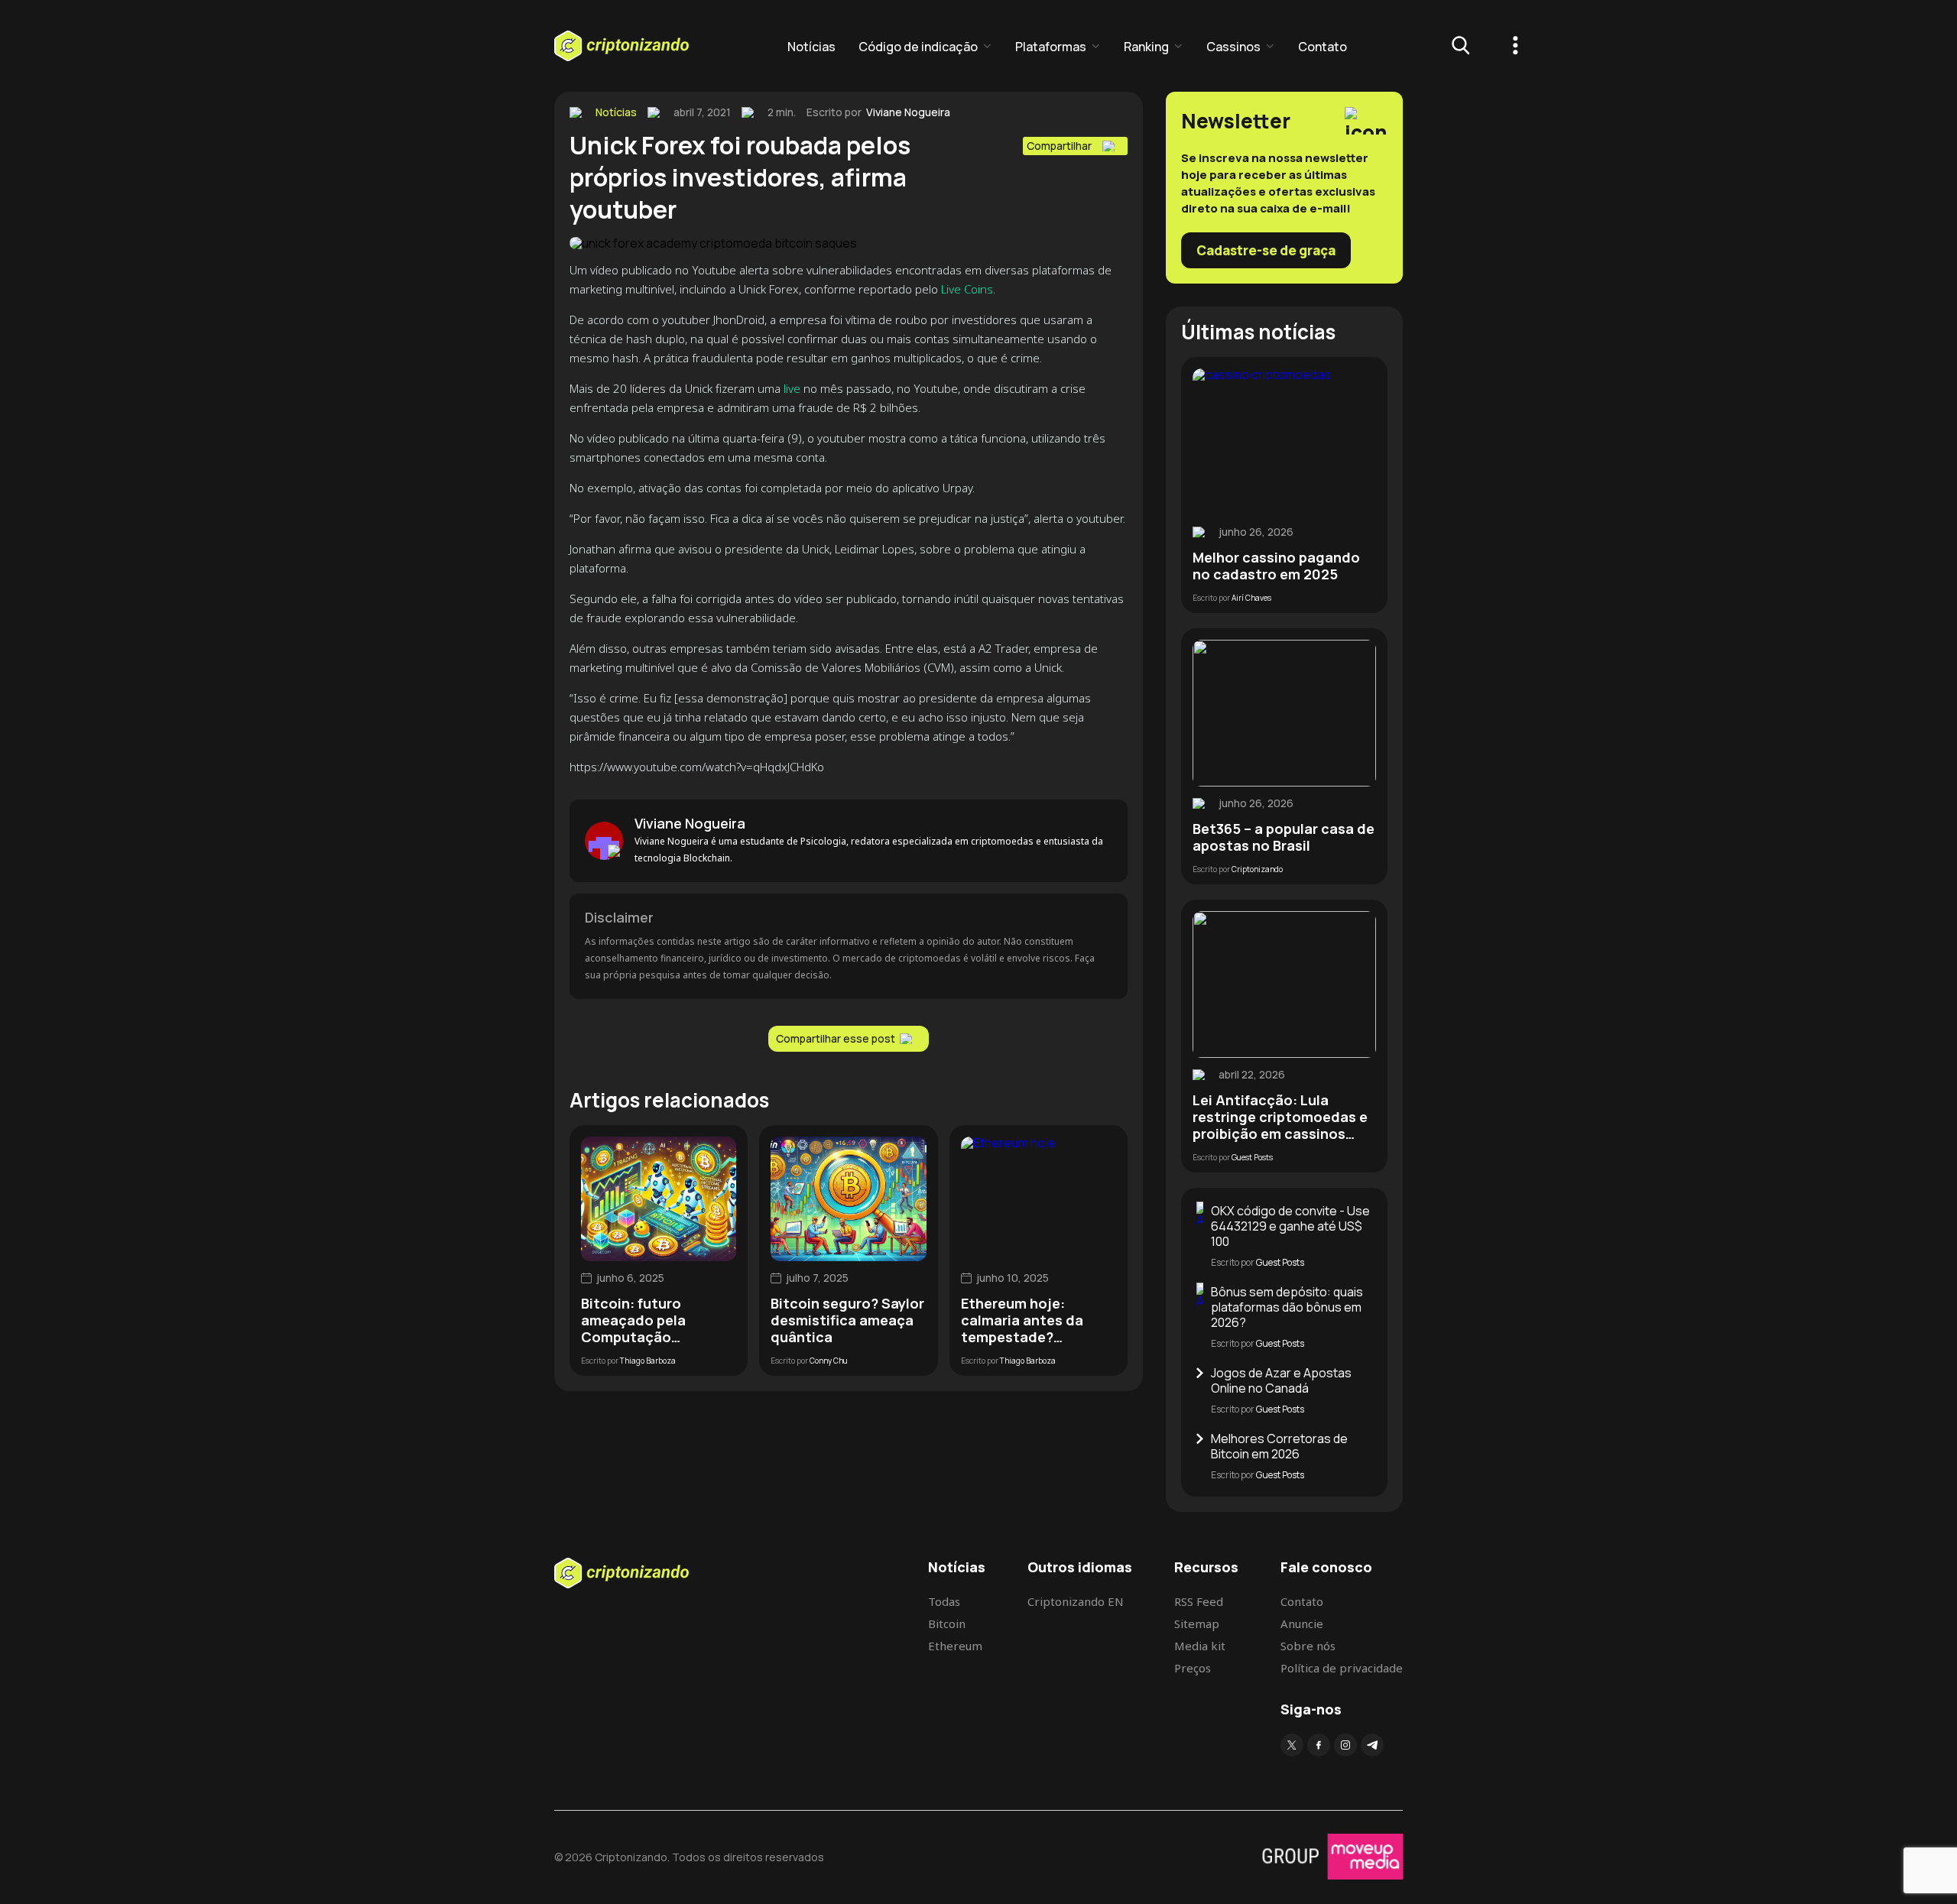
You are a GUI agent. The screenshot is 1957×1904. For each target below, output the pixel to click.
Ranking (1146, 47)
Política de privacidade (1342, 1668)
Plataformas (1051, 47)
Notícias (811, 47)
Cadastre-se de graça (1266, 250)
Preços (1193, 1668)
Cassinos (1233, 47)
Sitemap (1197, 1623)
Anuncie (1302, 1623)
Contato (1323, 47)
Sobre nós (1308, 1646)
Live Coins (967, 289)
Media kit (1200, 1646)
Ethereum (955, 1646)
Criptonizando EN (1076, 1601)
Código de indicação (918, 47)
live (792, 388)
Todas (944, 1601)
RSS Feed (1199, 1601)
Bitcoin (947, 1623)
